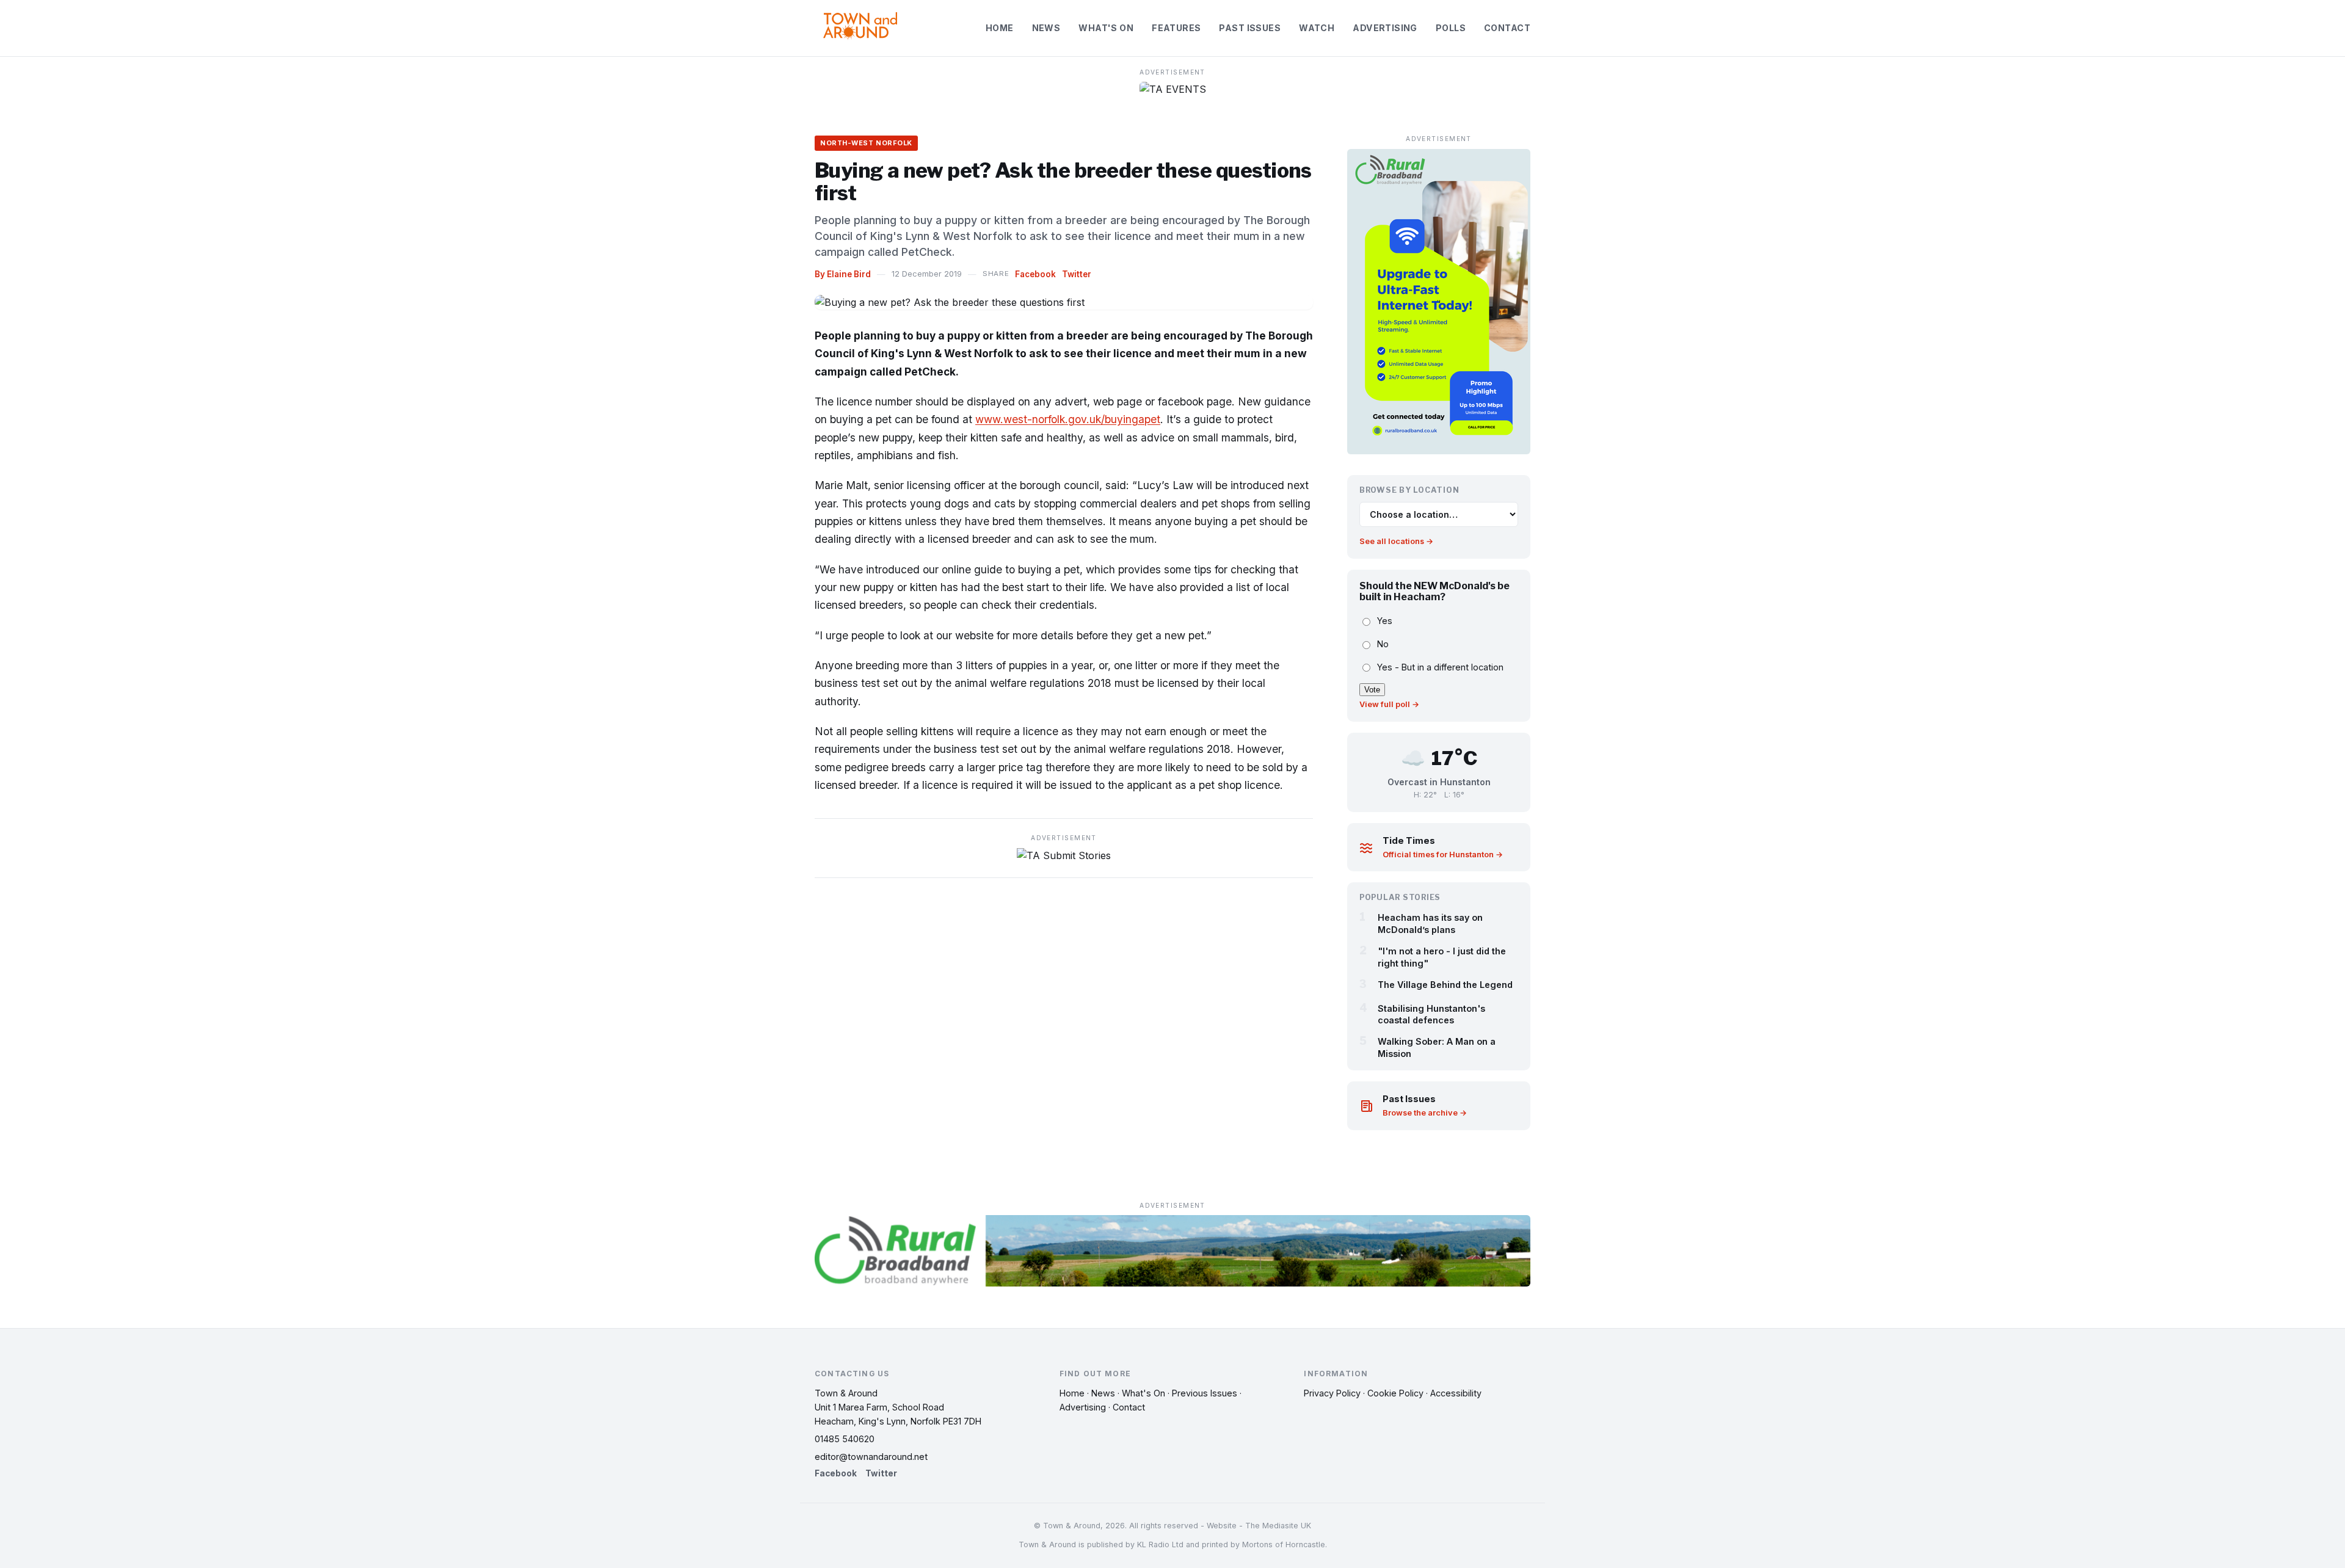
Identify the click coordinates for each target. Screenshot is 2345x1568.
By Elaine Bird (843, 274)
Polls (1451, 28)
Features (1176, 28)
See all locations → (1396, 541)
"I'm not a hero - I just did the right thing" (1442, 957)
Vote (1372, 690)
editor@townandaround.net (871, 1457)
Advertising (1385, 28)
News (1046, 28)
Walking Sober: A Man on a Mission (1437, 1047)
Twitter (1077, 274)
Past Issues (1250, 28)
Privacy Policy (1332, 1393)
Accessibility (1456, 1393)
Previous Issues (1205, 1393)
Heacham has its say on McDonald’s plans (1430, 923)
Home (1000, 28)
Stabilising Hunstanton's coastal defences (1431, 1014)
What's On (1106, 28)
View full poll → (1389, 704)
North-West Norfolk (866, 143)
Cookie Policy (1395, 1393)
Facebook (1035, 274)
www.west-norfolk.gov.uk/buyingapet (1068, 419)
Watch (1317, 28)
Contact (1507, 28)
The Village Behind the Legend (1445, 985)
